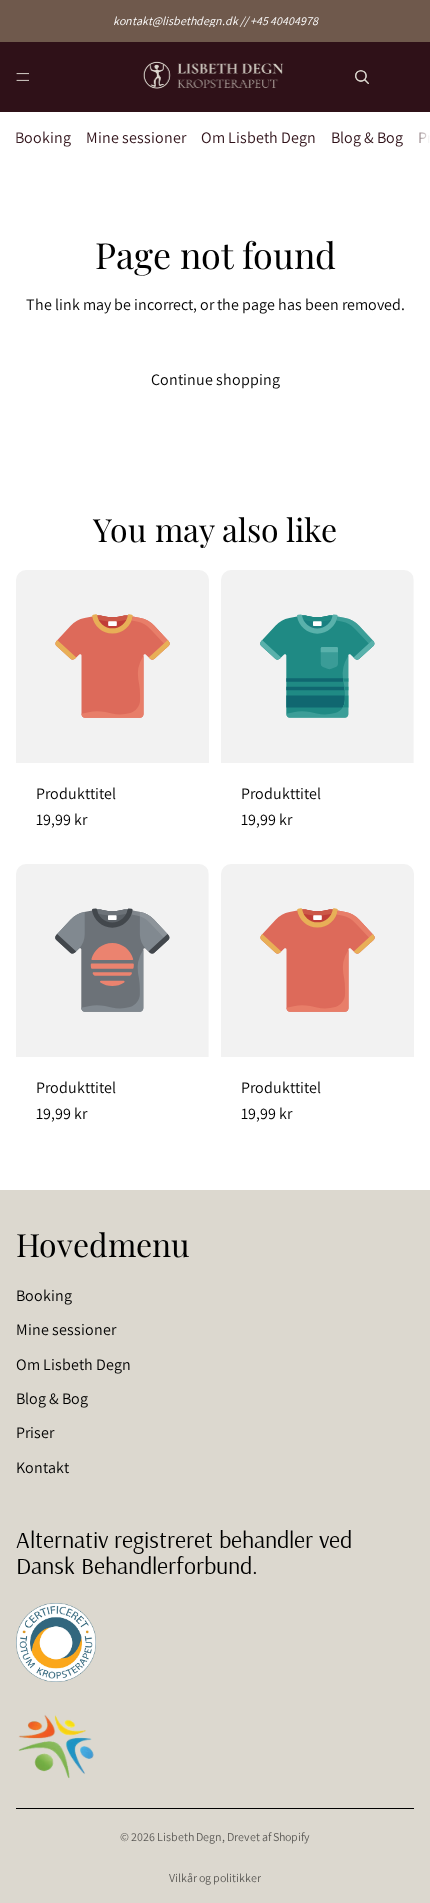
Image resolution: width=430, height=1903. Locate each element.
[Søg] (362, 77)
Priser (35, 1433)
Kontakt (42, 1467)
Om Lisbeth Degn (258, 137)
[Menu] (23, 77)
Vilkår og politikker (215, 1877)
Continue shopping (215, 379)
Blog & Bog (367, 137)
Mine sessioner (136, 137)
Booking (43, 137)
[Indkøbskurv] (406, 77)
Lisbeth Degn (189, 1836)
